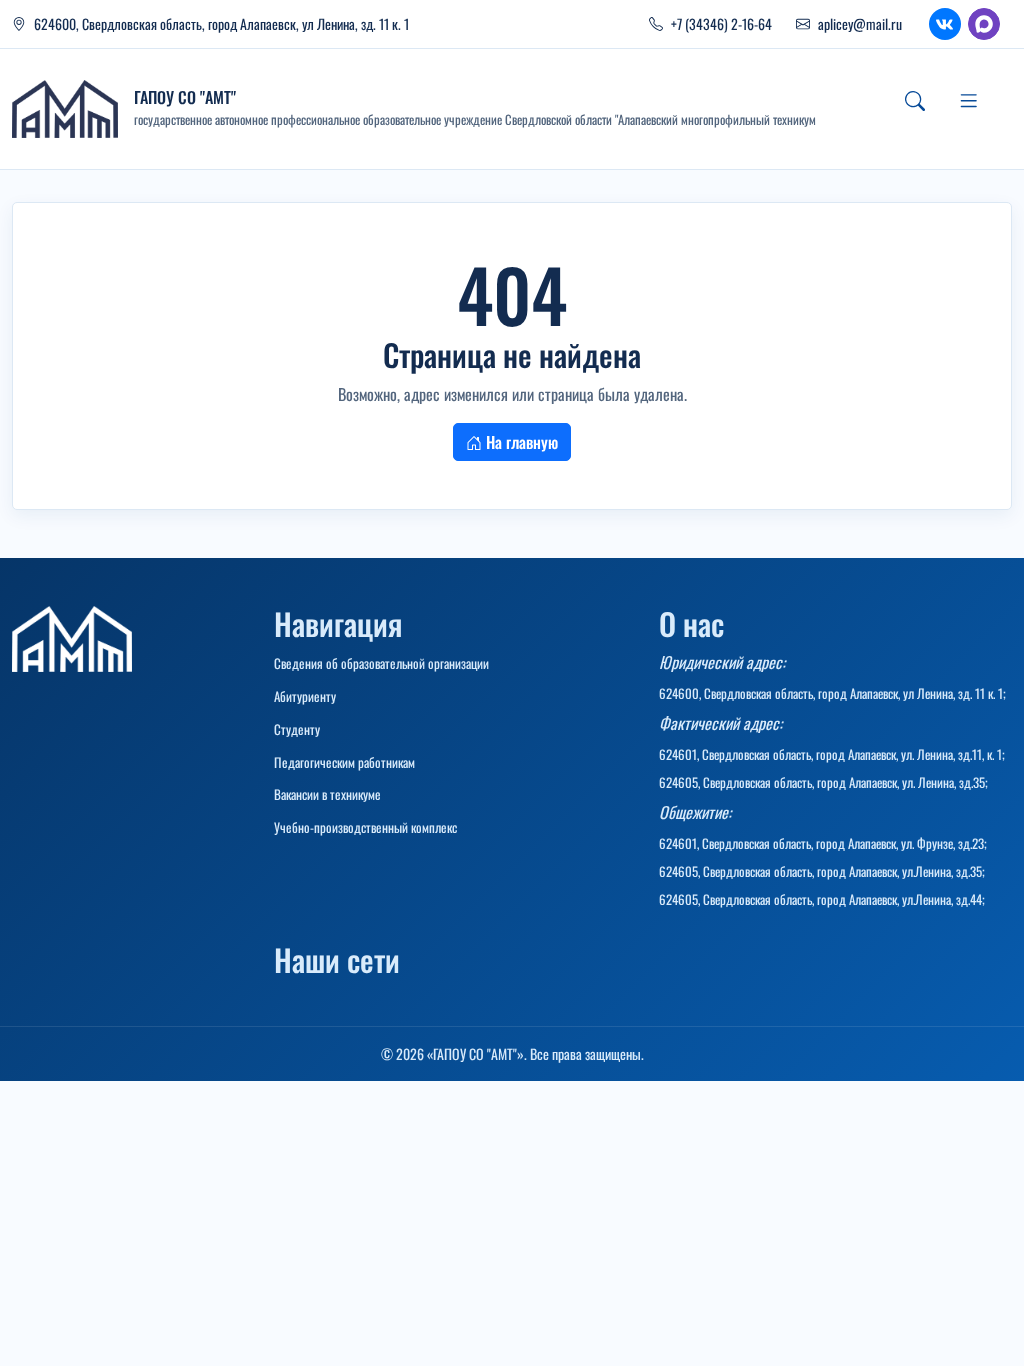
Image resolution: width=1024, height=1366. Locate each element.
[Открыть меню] (969, 101)
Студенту (297, 729)
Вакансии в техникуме (327, 794)
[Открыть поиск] (915, 101)
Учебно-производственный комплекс (365, 827)
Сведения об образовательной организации (381, 663)
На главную (520, 442)
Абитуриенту (305, 696)
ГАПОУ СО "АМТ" (185, 97)
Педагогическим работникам (344, 762)
